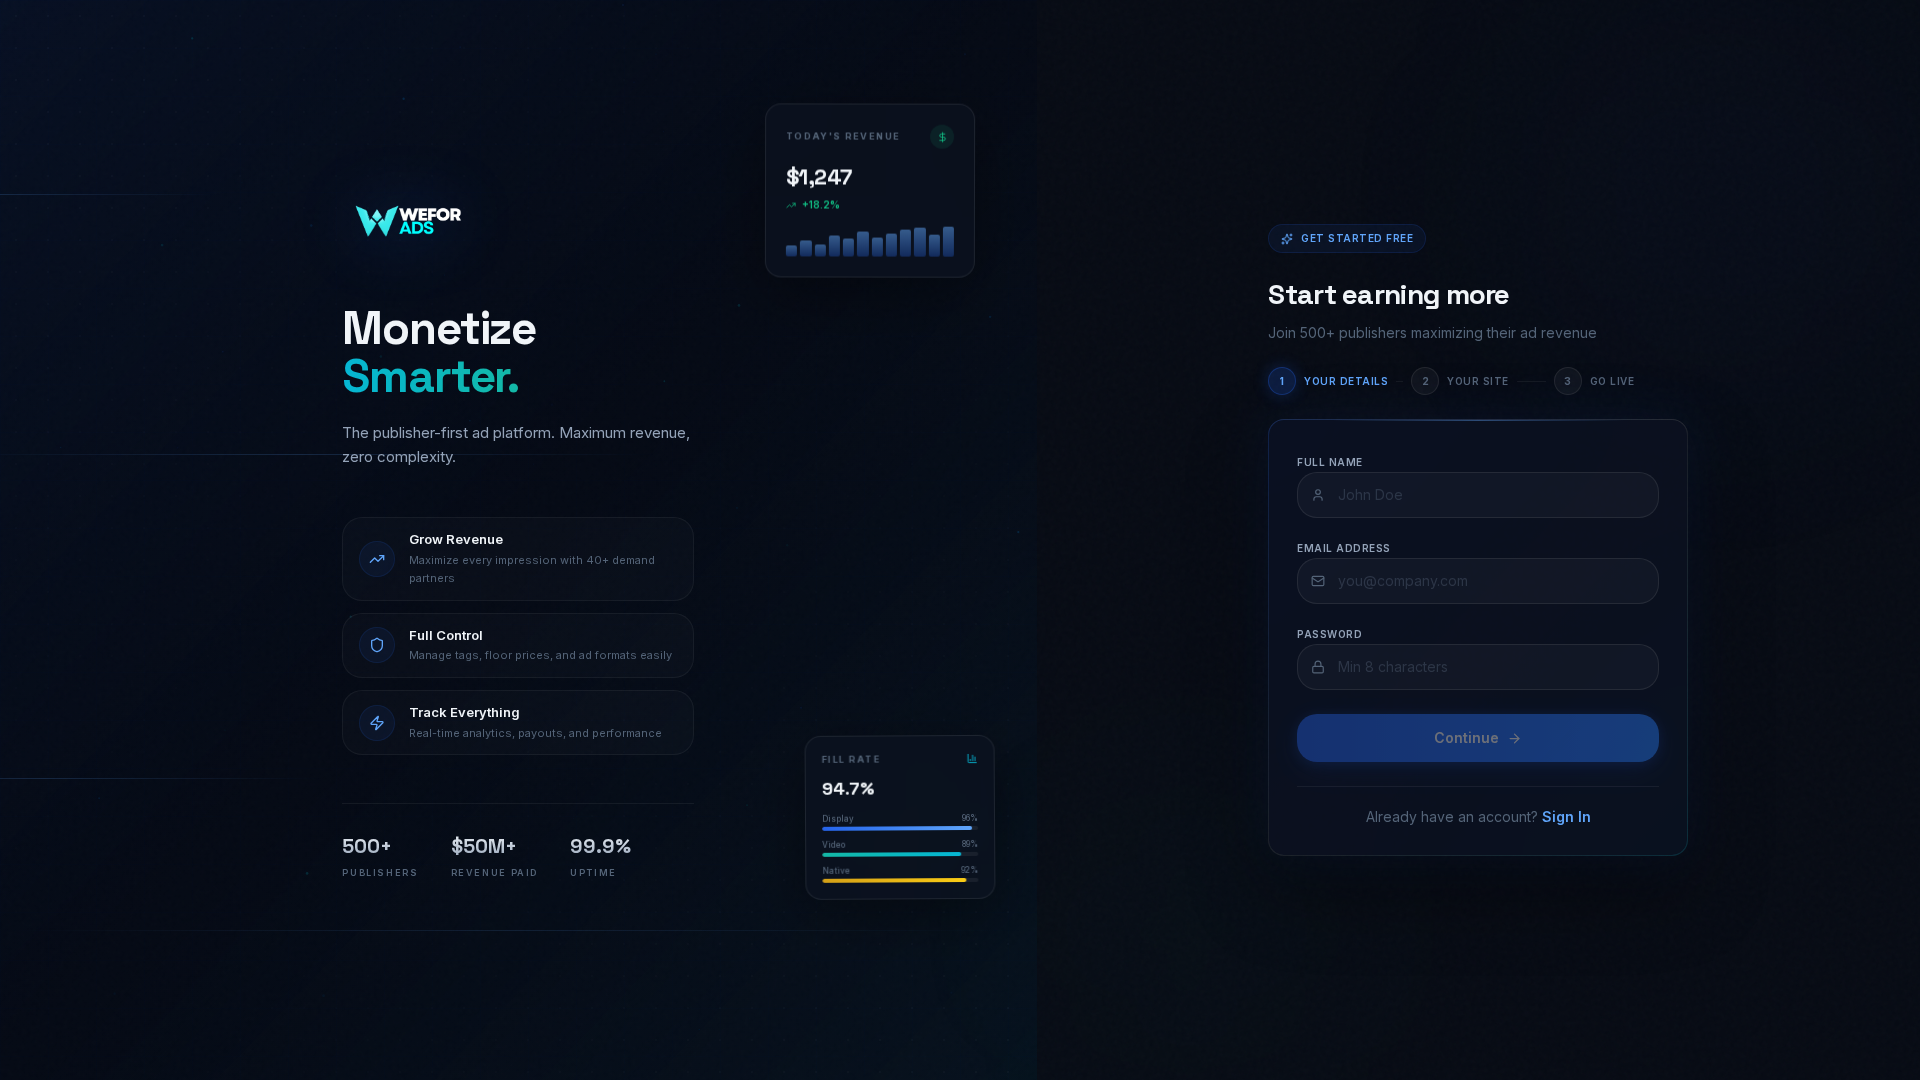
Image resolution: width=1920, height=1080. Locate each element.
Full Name (1330, 462)
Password (1329, 634)
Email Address (1344, 548)
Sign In (1566, 816)
